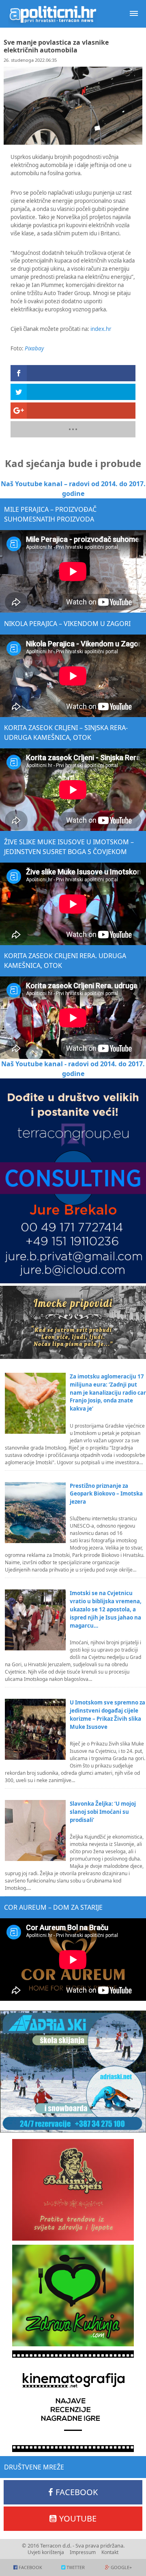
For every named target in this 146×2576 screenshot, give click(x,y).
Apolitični (53, 14)
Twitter (76, 2567)
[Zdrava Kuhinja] (73, 2296)
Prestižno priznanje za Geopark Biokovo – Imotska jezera (106, 1494)
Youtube (78, 2518)
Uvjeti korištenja (46, 2552)
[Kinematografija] (73, 2401)
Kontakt (110, 2552)
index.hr (101, 329)
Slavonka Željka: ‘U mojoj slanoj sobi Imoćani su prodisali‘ (103, 1812)
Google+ (121, 2567)
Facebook (77, 2492)
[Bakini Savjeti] (73, 2190)
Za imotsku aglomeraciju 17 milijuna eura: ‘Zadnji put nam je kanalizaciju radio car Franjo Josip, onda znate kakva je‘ (108, 1393)
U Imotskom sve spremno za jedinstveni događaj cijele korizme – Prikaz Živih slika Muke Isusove (107, 1715)
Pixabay (34, 348)
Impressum (83, 2552)
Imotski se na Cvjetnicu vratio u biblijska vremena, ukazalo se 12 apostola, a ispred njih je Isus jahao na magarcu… (106, 1609)
